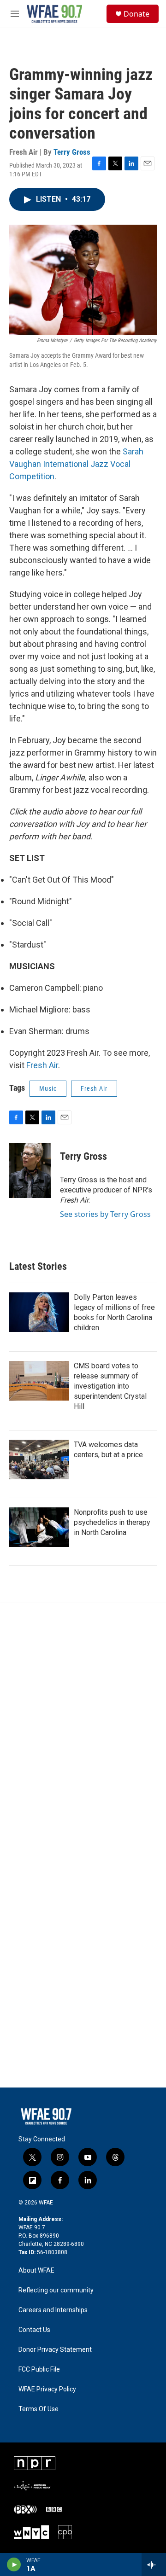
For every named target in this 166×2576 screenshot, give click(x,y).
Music (48, 1088)
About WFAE (36, 2271)
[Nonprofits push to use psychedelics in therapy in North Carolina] (39, 1527)
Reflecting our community (56, 2290)
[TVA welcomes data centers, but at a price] (39, 1460)
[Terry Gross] (30, 1170)
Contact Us (34, 2330)
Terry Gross (72, 152)
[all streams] (154, 2564)
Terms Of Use (39, 2409)
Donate (136, 14)
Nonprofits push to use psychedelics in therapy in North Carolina (112, 1522)
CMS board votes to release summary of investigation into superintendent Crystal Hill (110, 1386)
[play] (14, 2564)
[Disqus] (83, 1727)
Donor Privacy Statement (55, 2350)
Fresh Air (42, 1065)
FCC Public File (39, 2370)
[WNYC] (31, 2532)
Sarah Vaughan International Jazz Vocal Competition (76, 464)
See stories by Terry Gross (105, 1214)
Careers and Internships (53, 2310)
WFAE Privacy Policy (47, 2389)
